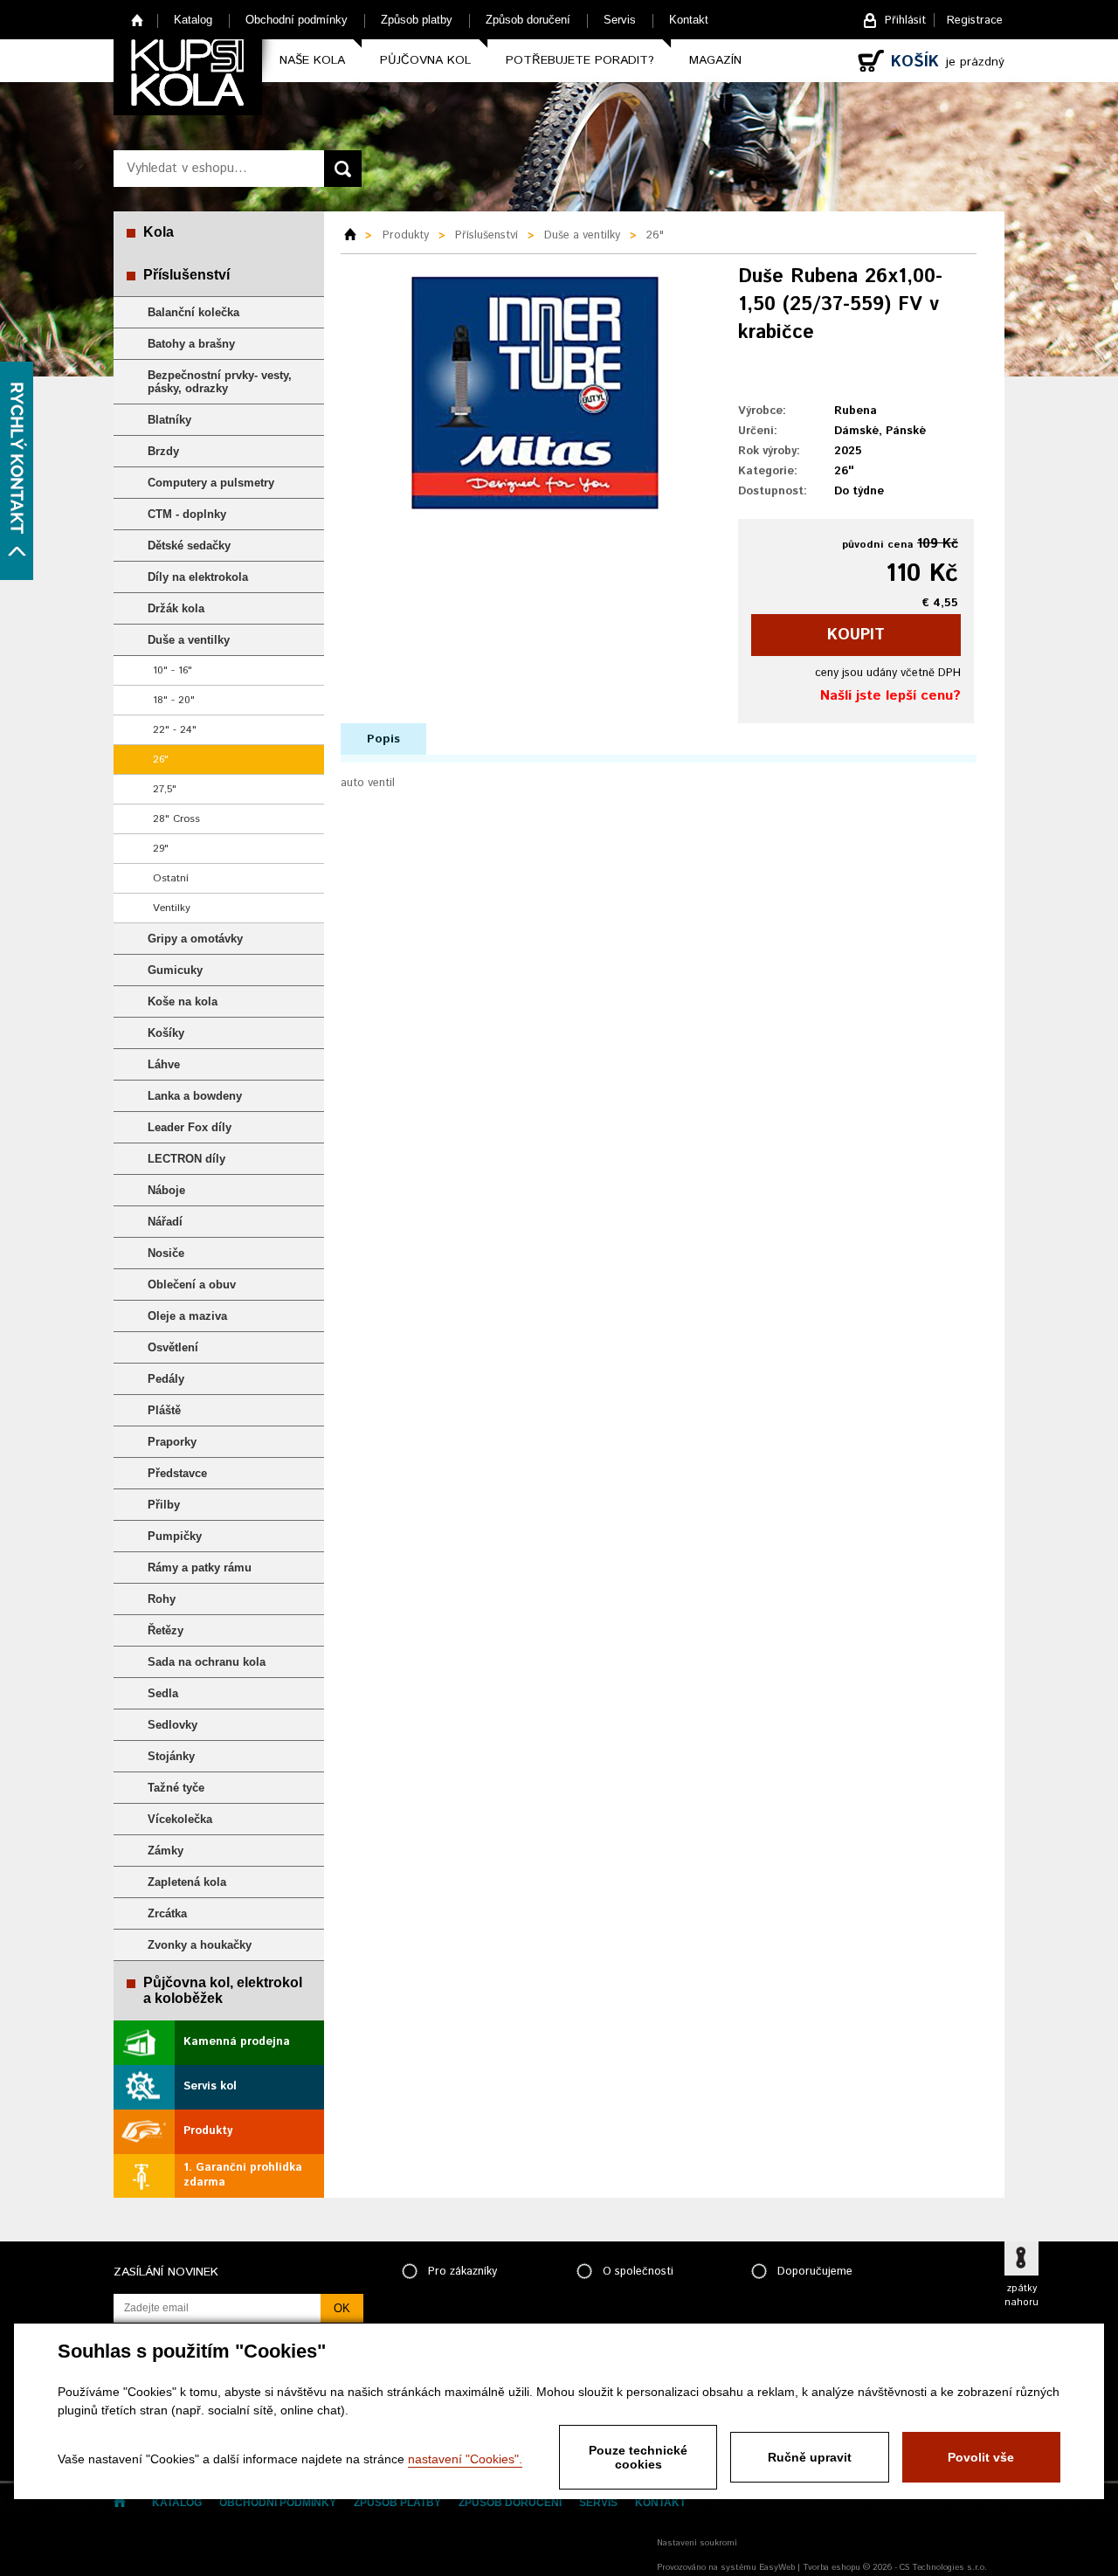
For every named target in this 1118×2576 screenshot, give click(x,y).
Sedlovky (173, 1725)
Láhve (164, 1064)
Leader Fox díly (190, 1127)
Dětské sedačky (189, 546)
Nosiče (166, 1253)
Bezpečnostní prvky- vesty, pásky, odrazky (220, 382)
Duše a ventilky (189, 640)
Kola (159, 232)
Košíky (166, 1033)
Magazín (715, 60)
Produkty (208, 2131)
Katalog (193, 20)
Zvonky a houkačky (200, 1945)
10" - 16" (173, 670)
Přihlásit (905, 21)
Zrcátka (167, 1913)
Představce (177, 1473)
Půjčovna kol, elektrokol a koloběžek (223, 1990)
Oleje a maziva (187, 1316)
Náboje (166, 1190)
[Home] (356, 236)
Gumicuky (175, 970)
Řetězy (166, 1630)
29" (161, 849)
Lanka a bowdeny (195, 1096)
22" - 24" (175, 730)
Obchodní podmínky (297, 20)
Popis (383, 739)
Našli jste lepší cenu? (890, 696)
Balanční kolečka (193, 312)
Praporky (172, 1442)
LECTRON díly (186, 1159)
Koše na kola (183, 1001)
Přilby (164, 1505)
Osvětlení (173, 1347)
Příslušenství (186, 275)
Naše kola (312, 60)
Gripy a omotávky (195, 939)
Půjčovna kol (425, 60)
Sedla (163, 1693)
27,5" (165, 789)
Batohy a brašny (191, 344)
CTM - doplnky (187, 514)
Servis (620, 20)
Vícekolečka (180, 1819)
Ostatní (171, 878)
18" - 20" (174, 700)
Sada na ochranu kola (207, 1662)
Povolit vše (981, 2457)
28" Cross (176, 819)
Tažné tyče (176, 1788)
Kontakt (689, 20)
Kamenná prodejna (237, 2042)
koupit (856, 635)
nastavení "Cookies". (465, 2459)
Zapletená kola (187, 1882)
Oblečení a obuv (192, 1285)
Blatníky (169, 420)
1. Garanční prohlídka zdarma (243, 2175)
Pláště (164, 1410)
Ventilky (172, 908)
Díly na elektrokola (198, 577)
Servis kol (210, 2086)
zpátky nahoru (1021, 2296)
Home (138, 20)
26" (161, 760)
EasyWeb (777, 2567)
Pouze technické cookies (638, 2457)
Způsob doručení (528, 20)
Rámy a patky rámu (200, 1568)
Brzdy (163, 451)
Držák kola (176, 608)
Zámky (166, 1851)
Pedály (166, 1379)
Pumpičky (175, 1536)
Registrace (975, 21)
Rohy (162, 1599)
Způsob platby (417, 20)
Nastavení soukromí (697, 2543)
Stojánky (171, 1756)
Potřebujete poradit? (580, 60)
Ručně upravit (810, 2457)
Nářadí (165, 1222)
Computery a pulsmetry (211, 483)
